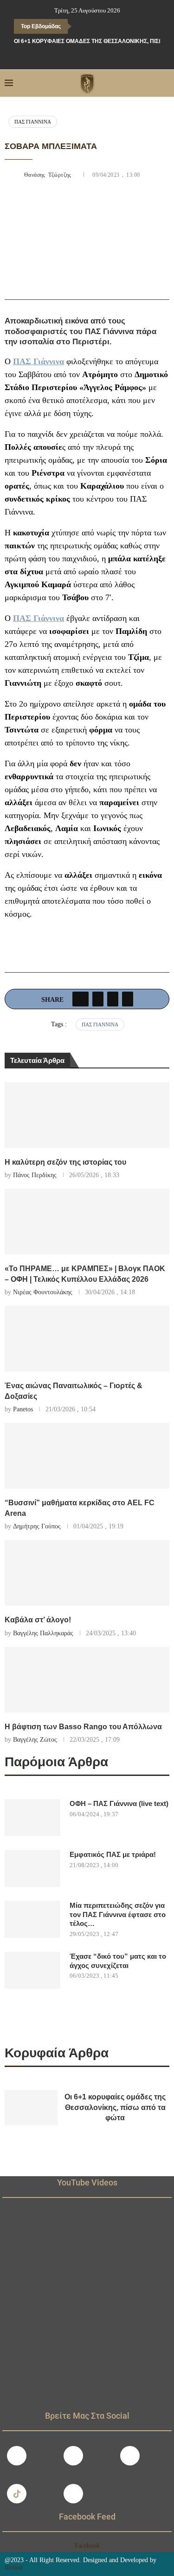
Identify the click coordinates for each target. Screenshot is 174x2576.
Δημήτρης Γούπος (37, 1526)
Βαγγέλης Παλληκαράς (43, 1633)
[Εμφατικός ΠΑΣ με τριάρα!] (32, 1868)
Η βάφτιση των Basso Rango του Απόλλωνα (83, 1727)
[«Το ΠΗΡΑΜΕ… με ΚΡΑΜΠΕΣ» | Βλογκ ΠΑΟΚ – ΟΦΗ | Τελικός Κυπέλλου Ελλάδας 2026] (87, 1222)
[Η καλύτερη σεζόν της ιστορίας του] (87, 1115)
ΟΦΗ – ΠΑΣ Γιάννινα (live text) (119, 1803)
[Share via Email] (128, 999)
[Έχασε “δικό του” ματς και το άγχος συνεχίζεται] (32, 1970)
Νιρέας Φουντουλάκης (43, 1292)
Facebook (87, 2546)
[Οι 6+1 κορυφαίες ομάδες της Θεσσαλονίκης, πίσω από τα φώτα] (31, 2108)
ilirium (14, 2567)
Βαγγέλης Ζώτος (35, 1740)
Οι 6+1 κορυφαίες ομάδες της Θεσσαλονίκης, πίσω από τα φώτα (115, 2107)
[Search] (165, 83)
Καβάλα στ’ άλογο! (38, 1620)
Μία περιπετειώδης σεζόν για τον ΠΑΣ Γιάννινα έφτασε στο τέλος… (118, 1914)
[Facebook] (67, 57)
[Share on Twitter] (98, 999)
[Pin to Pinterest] (113, 999)
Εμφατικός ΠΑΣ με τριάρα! (113, 1854)
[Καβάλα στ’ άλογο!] (87, 1573)
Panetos (23, 1409)
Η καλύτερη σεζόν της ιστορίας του (65, 1162)
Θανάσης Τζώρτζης (49, 175)
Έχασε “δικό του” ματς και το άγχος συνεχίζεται (118, 1961)
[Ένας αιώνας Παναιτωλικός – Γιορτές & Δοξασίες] (87, 1339)
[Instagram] (73, 2456)
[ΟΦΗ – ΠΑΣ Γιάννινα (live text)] (32, 1818)
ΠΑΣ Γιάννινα (33, 122)
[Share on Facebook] (81, 999)
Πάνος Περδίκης (35, 1175)
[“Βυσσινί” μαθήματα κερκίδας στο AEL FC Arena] (87, 1456)
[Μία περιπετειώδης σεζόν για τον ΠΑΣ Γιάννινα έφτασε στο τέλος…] (32, 1919)
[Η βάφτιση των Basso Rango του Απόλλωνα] (87, 1680)
